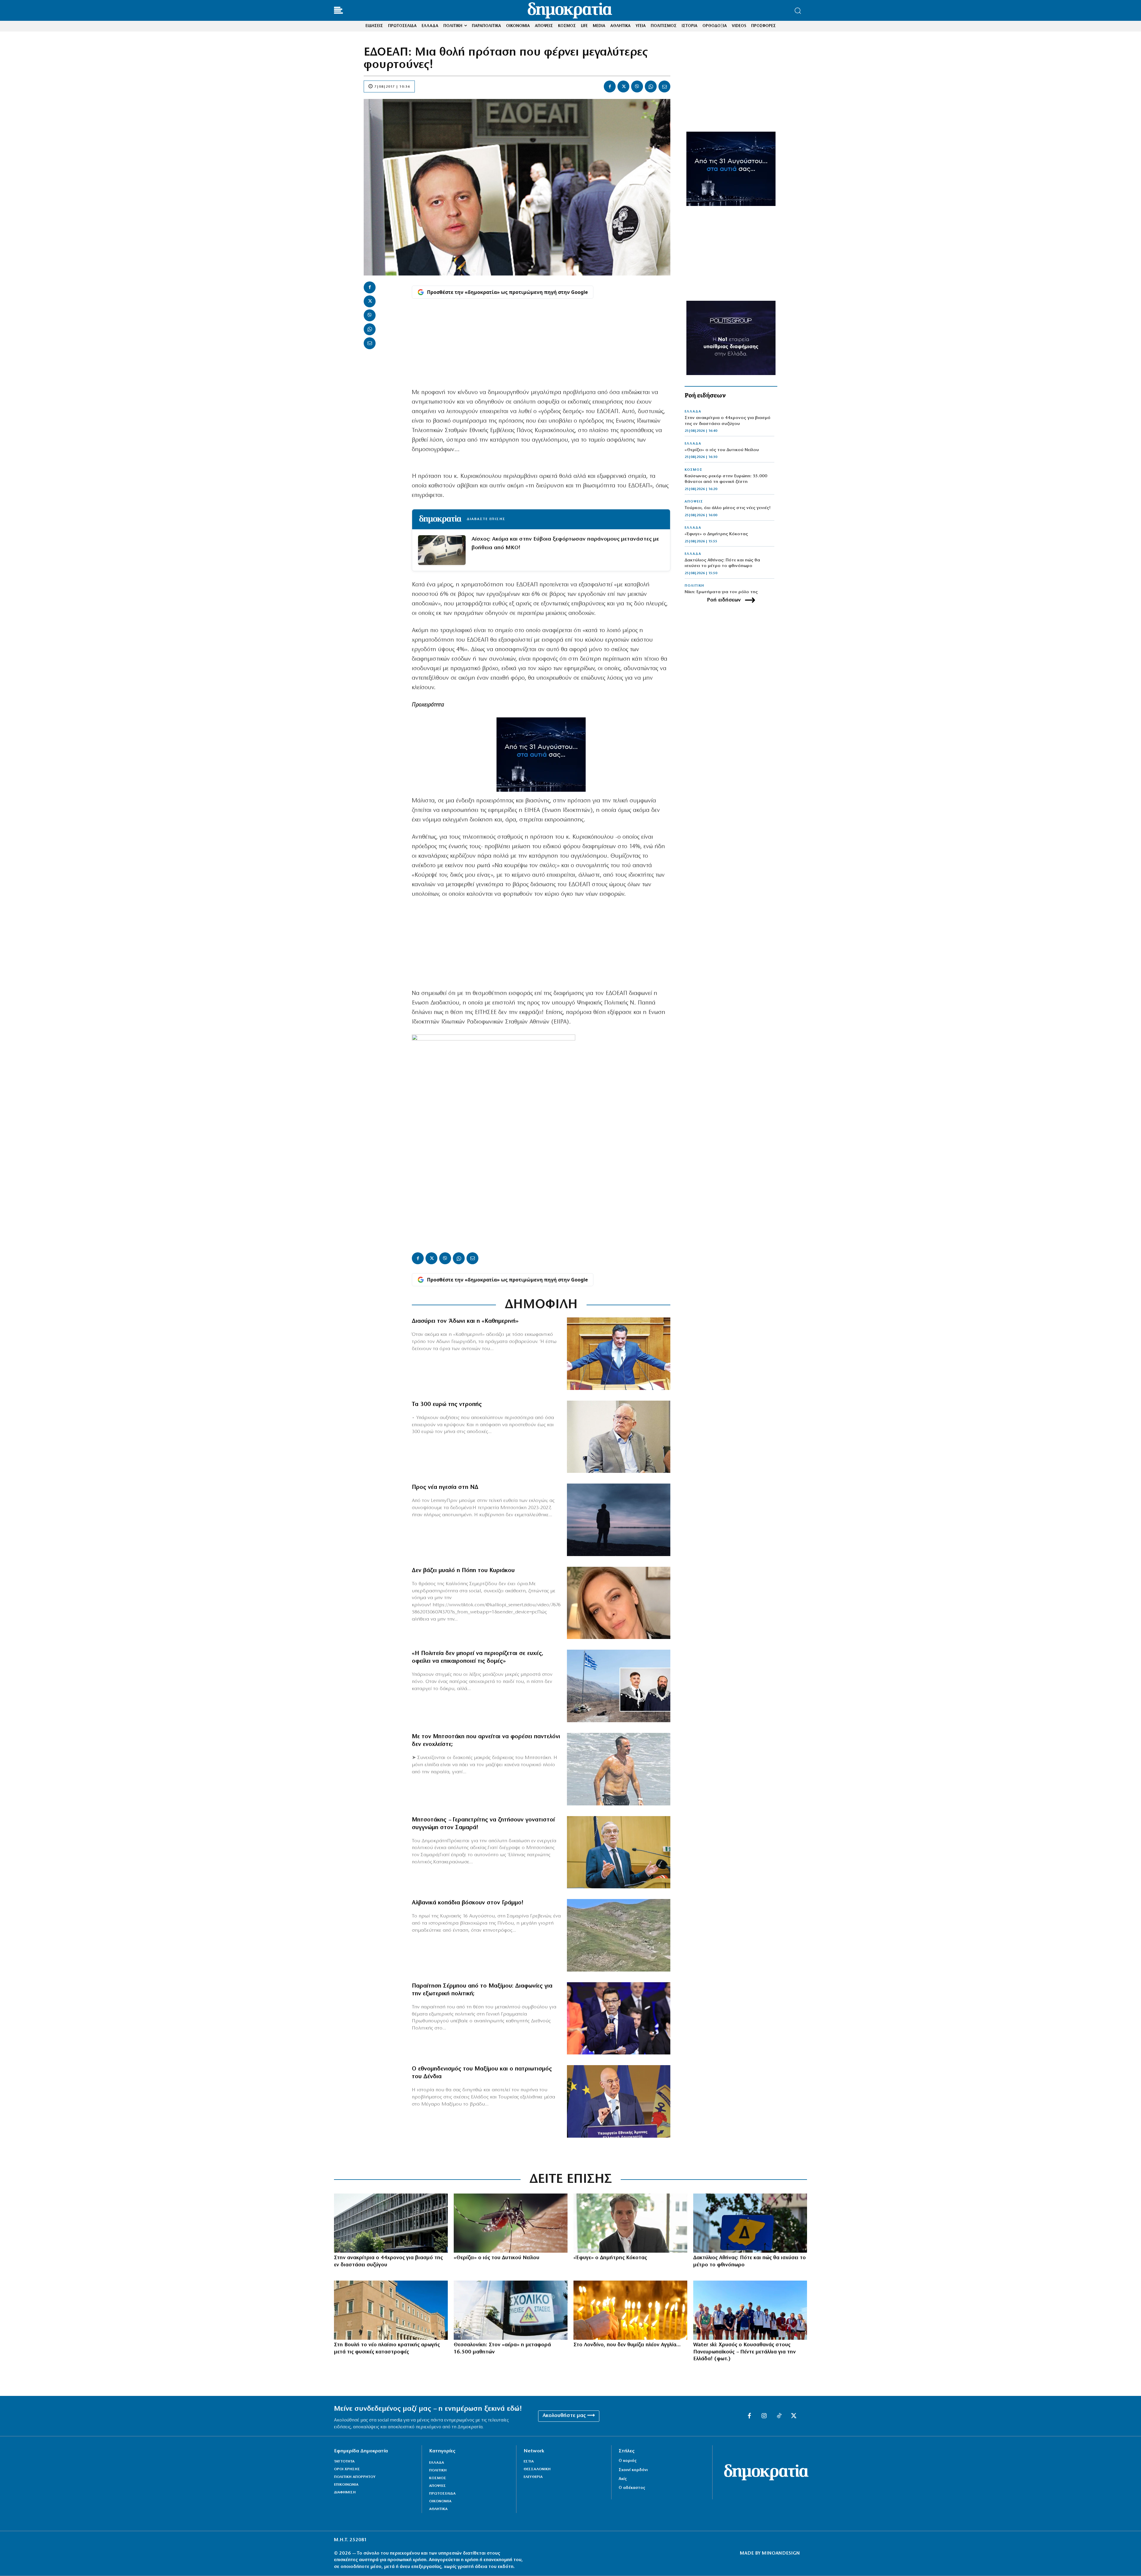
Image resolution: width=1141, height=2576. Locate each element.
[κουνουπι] (511, 2223)
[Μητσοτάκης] (619, 1769)
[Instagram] (764, 2416)
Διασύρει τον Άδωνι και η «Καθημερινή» (465, 1321)
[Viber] (637, 86)
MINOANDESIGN (781, 2553)
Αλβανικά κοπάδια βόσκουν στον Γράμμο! (468, 1903)
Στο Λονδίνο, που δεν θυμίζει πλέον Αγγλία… (627, 2345)
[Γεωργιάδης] (619, 1354)
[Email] (664, 86)
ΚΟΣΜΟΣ (694, 470)
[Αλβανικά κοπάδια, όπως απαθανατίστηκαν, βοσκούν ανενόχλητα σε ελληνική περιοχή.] (619, 1935)
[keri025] (630, 2310)
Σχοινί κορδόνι (633, 2470)
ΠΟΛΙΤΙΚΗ (694, 586)
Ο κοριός (628, 2461)
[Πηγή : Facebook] (619, 1603)
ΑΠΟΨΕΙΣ (694, 502)
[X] (623, 86)
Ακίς (623, 2479)
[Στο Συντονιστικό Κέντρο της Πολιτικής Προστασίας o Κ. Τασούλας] (619, 1437)
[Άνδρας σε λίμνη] (619, 1520)
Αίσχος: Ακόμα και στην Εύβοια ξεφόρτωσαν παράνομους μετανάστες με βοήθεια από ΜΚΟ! (565, 544)
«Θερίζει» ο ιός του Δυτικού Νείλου (722, 450)
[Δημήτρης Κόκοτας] (630, 2223)
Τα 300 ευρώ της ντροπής (447, 1404)
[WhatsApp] (651, 86)
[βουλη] (391, 2310)
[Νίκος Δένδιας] (619, 2101)
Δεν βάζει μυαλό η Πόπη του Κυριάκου (463, 1571)
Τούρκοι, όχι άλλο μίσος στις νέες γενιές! (728, 508)
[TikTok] (779, 2416)
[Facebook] (610, 86)
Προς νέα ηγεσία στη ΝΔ (445, 1487)
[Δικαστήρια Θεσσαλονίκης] (391, 2223)
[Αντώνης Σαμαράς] (619, 1852)
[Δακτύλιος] (750, 2223)
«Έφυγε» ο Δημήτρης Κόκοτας (716, 534)
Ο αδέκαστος (632, 2488)
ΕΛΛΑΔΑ (693, 412)
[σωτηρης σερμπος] (619, 2018)
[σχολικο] (511, 2310)
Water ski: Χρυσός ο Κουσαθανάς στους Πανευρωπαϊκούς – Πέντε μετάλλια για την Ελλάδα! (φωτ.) (744, 2352)
